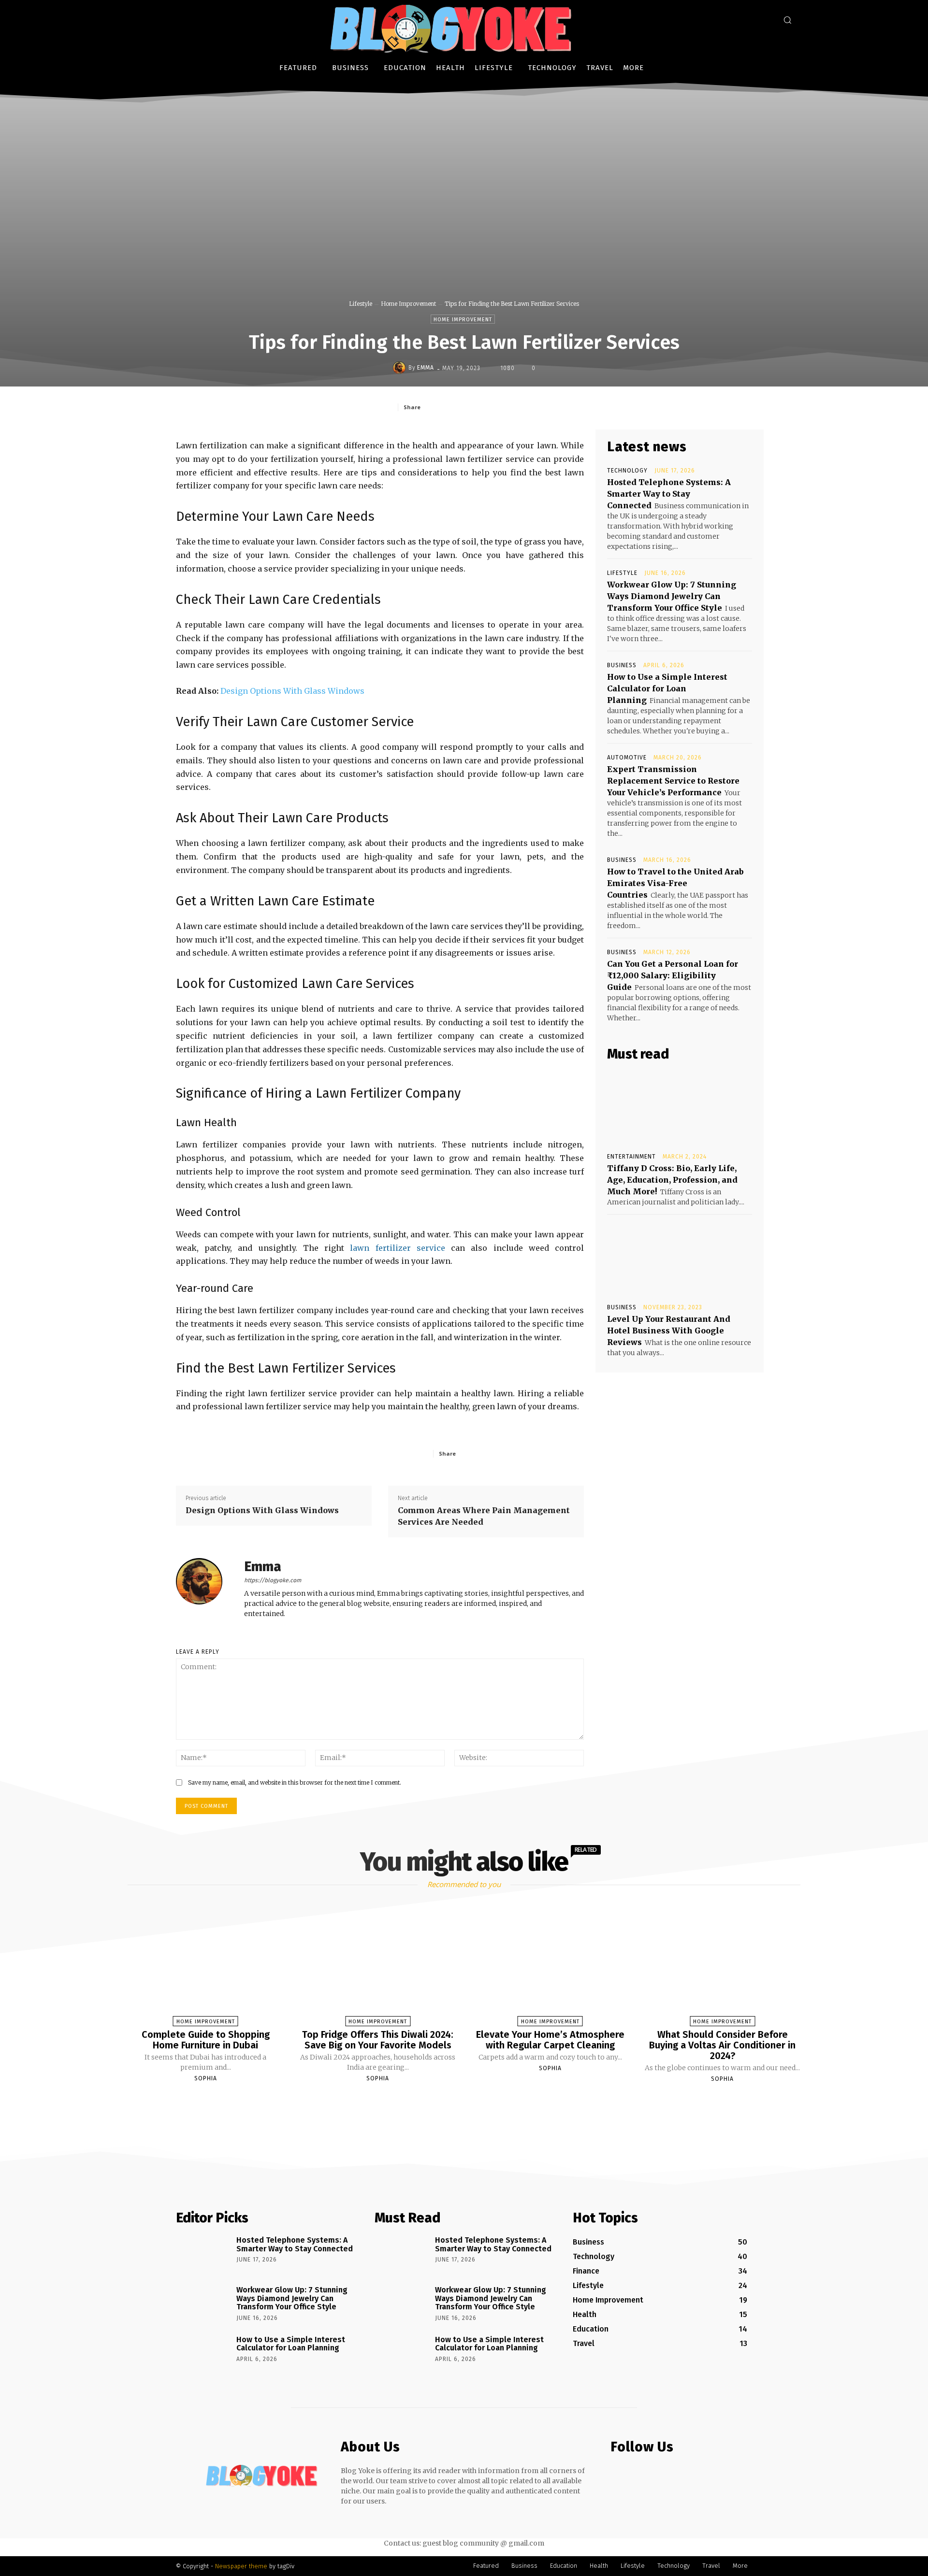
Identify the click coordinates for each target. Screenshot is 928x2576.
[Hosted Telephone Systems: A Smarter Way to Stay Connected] (203, 2254)
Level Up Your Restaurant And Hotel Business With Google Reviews (669, 1331)
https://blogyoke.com (273, 1580)
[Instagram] (636, 2475)
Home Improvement (408, 304)
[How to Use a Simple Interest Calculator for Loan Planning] (203, 2353)
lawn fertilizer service (397, 1248)
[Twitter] (471, 407)
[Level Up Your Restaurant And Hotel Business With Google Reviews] (680, 1258)
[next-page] (473, 2102)
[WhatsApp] (516, 407)
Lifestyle (361, 304)
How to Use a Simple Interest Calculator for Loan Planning (667, 688)
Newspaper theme (241, 2566)
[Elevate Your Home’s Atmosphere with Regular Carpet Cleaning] (550, 1967)
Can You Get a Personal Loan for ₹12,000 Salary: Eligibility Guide (673, 975)
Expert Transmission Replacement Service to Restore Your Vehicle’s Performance (673, 781)
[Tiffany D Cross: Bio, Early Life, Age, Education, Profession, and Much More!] (680, 1107)
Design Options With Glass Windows (292, 691)
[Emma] (401, 368)
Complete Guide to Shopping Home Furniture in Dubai (206, 2040)
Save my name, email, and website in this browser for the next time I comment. (295, 1782)
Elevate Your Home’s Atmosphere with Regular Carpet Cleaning (550, 2040)
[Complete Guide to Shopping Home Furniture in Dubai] (205, 1967)
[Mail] (655, 2475)
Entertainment (631, 1157)
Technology (627, 471)
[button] (787, 20)
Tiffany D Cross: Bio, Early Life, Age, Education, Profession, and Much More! (672, 1180)
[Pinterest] (493, 407)
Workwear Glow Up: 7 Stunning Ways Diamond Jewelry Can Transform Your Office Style (672, 596)
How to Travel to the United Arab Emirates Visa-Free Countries (675, 883)
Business (622, 665)
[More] (538, 407)
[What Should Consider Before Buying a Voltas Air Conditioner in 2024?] (722, 1967)
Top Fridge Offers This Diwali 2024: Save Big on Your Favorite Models (378, 2040)
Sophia (206, 2078)
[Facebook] (449, 407)
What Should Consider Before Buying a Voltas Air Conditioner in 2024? (722, 2045)
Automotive (627, 758)
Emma (426, 368)
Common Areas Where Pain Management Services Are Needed (484, 1516)
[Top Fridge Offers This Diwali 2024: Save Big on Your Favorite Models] (378, 1967)
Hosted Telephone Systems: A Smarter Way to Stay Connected (669, 494)
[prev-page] (452, 2102)
